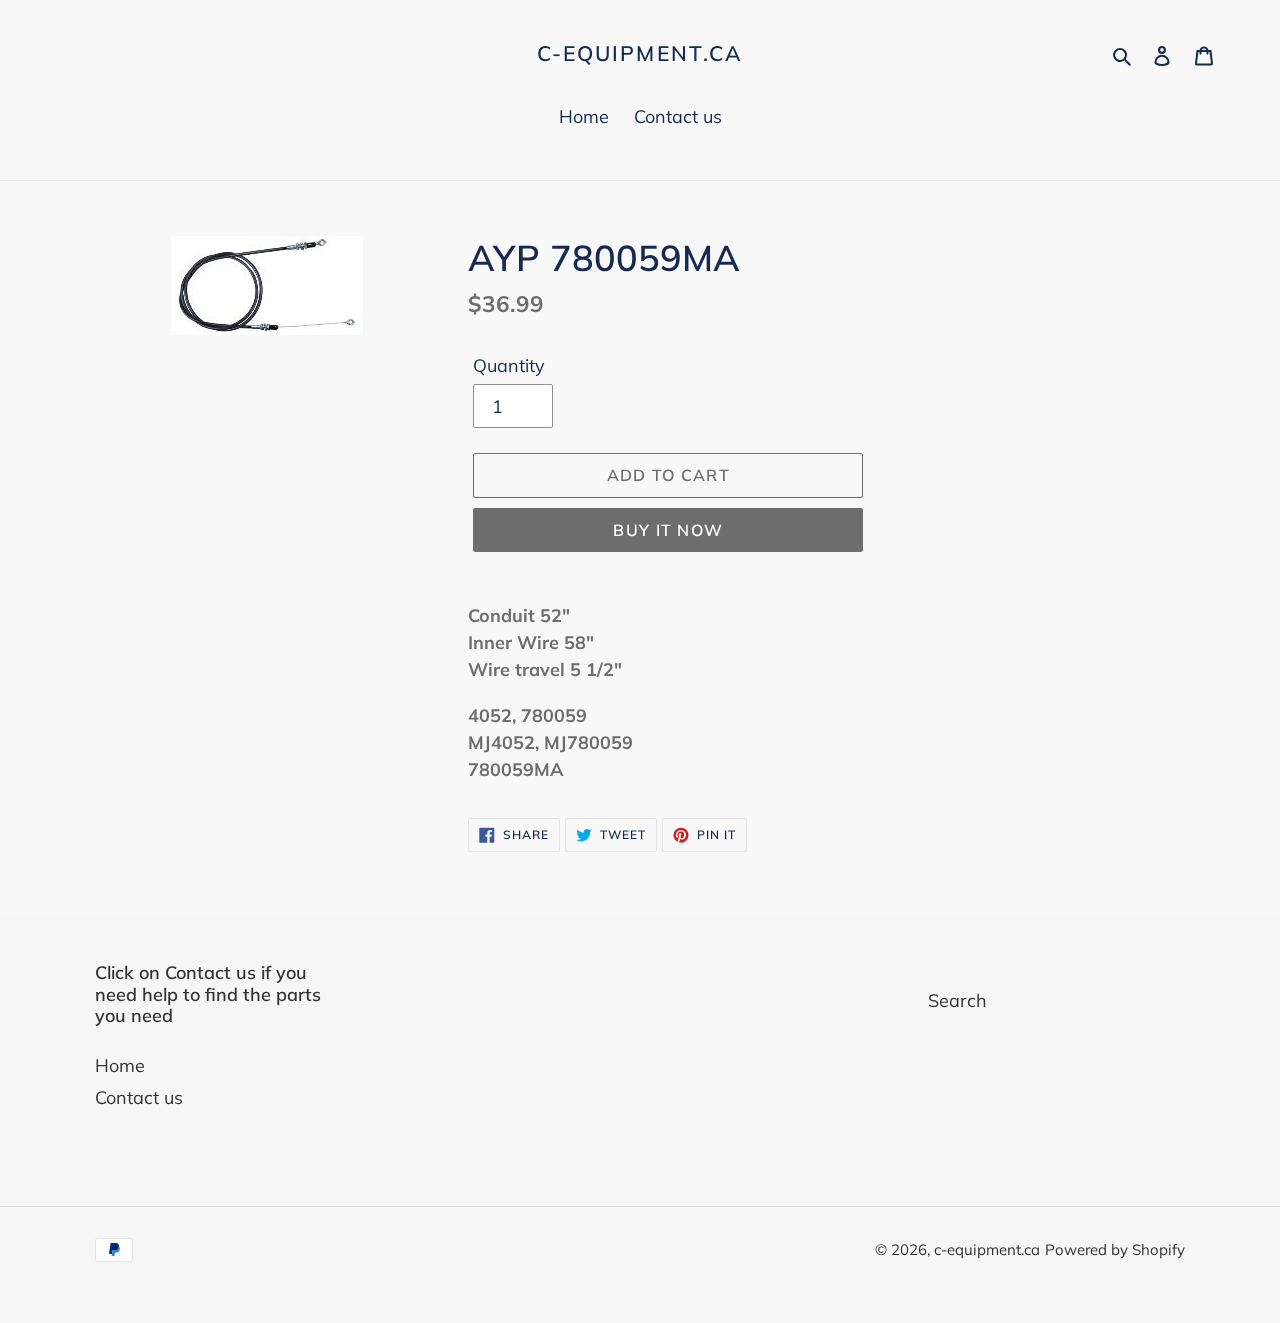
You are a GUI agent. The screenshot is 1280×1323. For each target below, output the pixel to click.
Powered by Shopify (1115, 1249)
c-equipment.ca (640, 53)
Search (957, 1000)
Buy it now (668, 530)
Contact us (139, 1097)
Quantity (509, 365)
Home (120, 1065)
